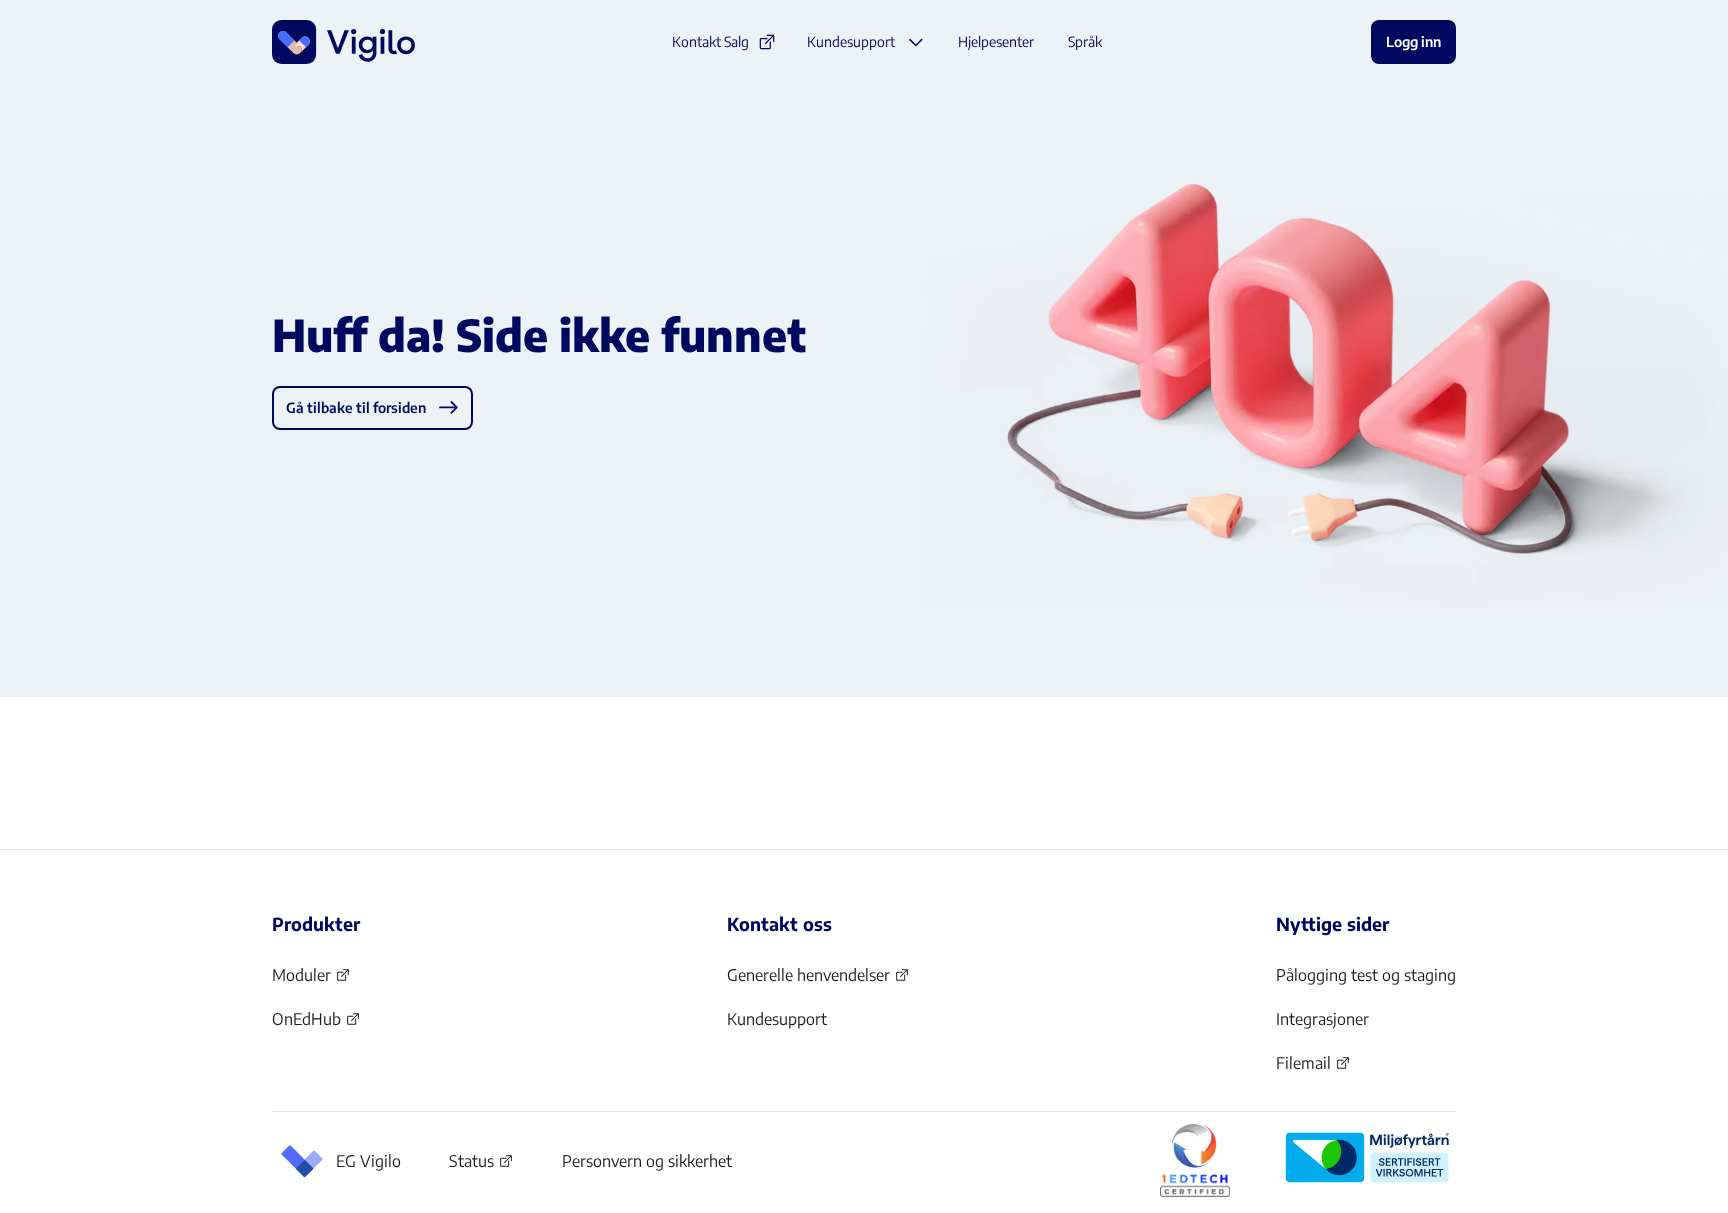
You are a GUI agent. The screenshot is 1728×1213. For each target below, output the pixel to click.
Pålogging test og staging (1366, 975)
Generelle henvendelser (808, 981)
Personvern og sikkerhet (647, 1161)
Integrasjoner (1322, 1019)
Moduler (311, 981)
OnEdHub (316, 1025)
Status (481, 1165)
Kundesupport (777, 1019)
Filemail (1313, 1069)
